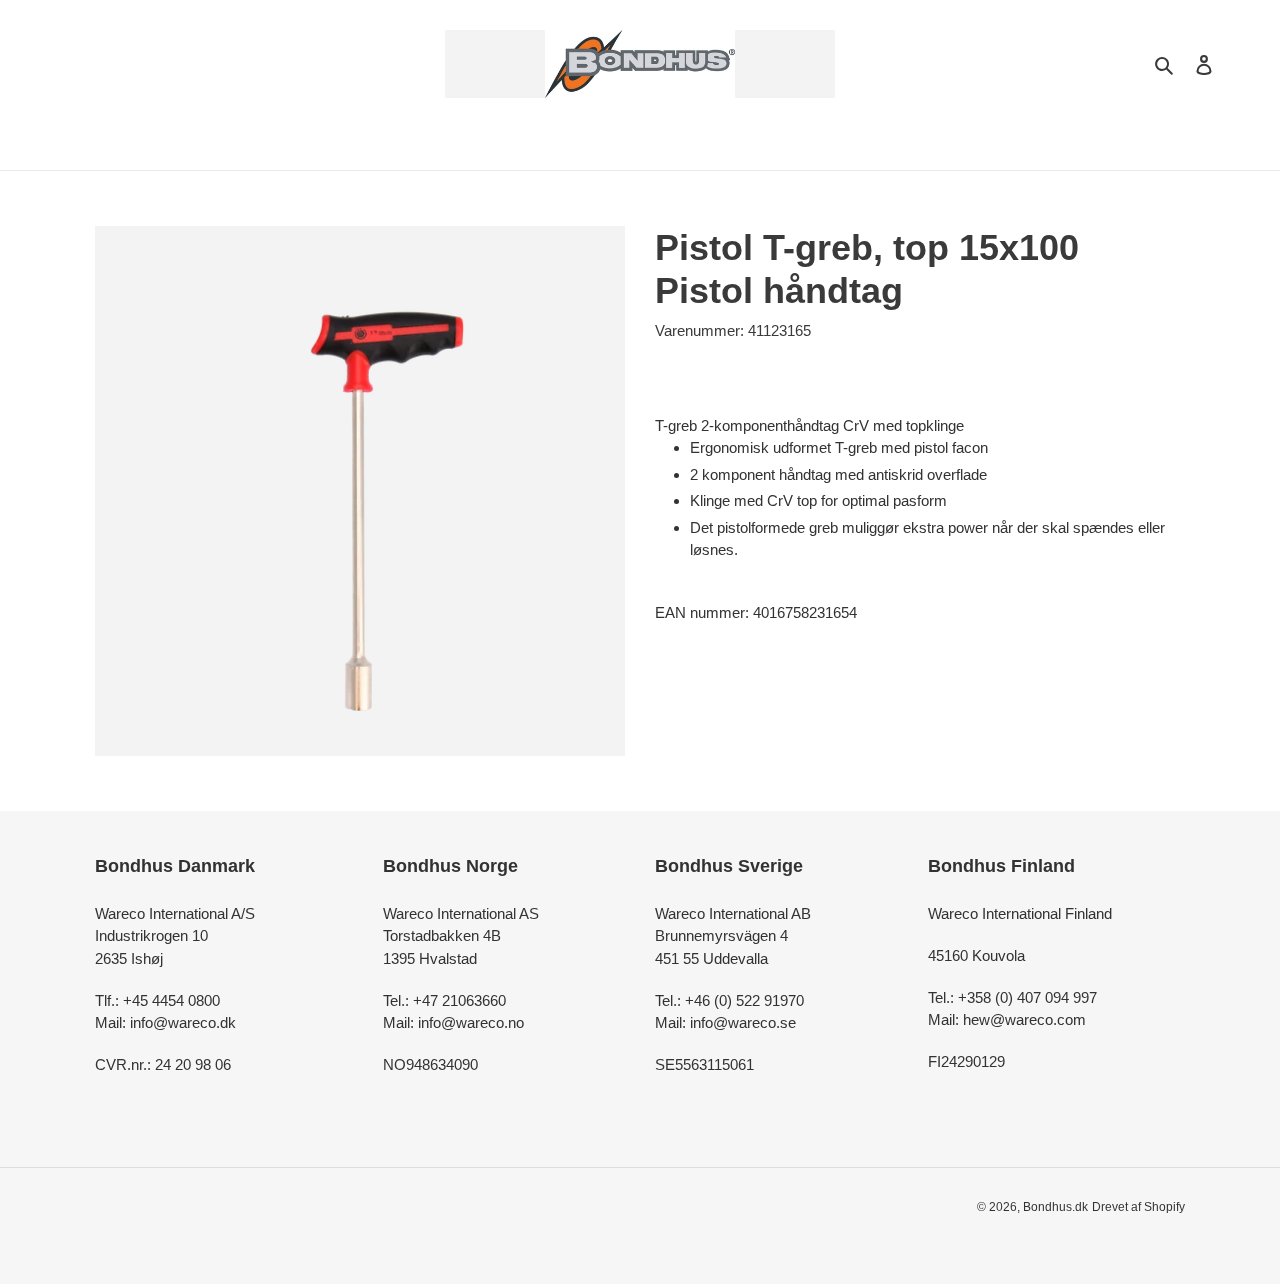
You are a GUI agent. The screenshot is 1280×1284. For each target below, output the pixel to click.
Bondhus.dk (1055, 1207)
